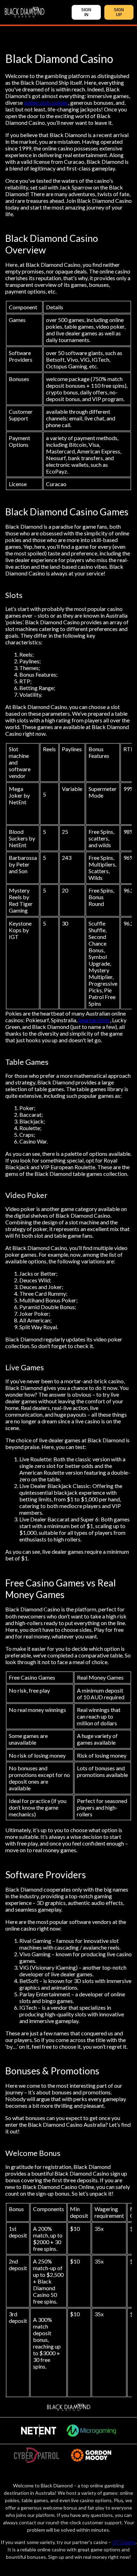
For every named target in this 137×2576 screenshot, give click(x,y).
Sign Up (119, 12)
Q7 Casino (124, 2542)
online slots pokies (46, 102)
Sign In (86, 12)
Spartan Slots (94, 1020)
